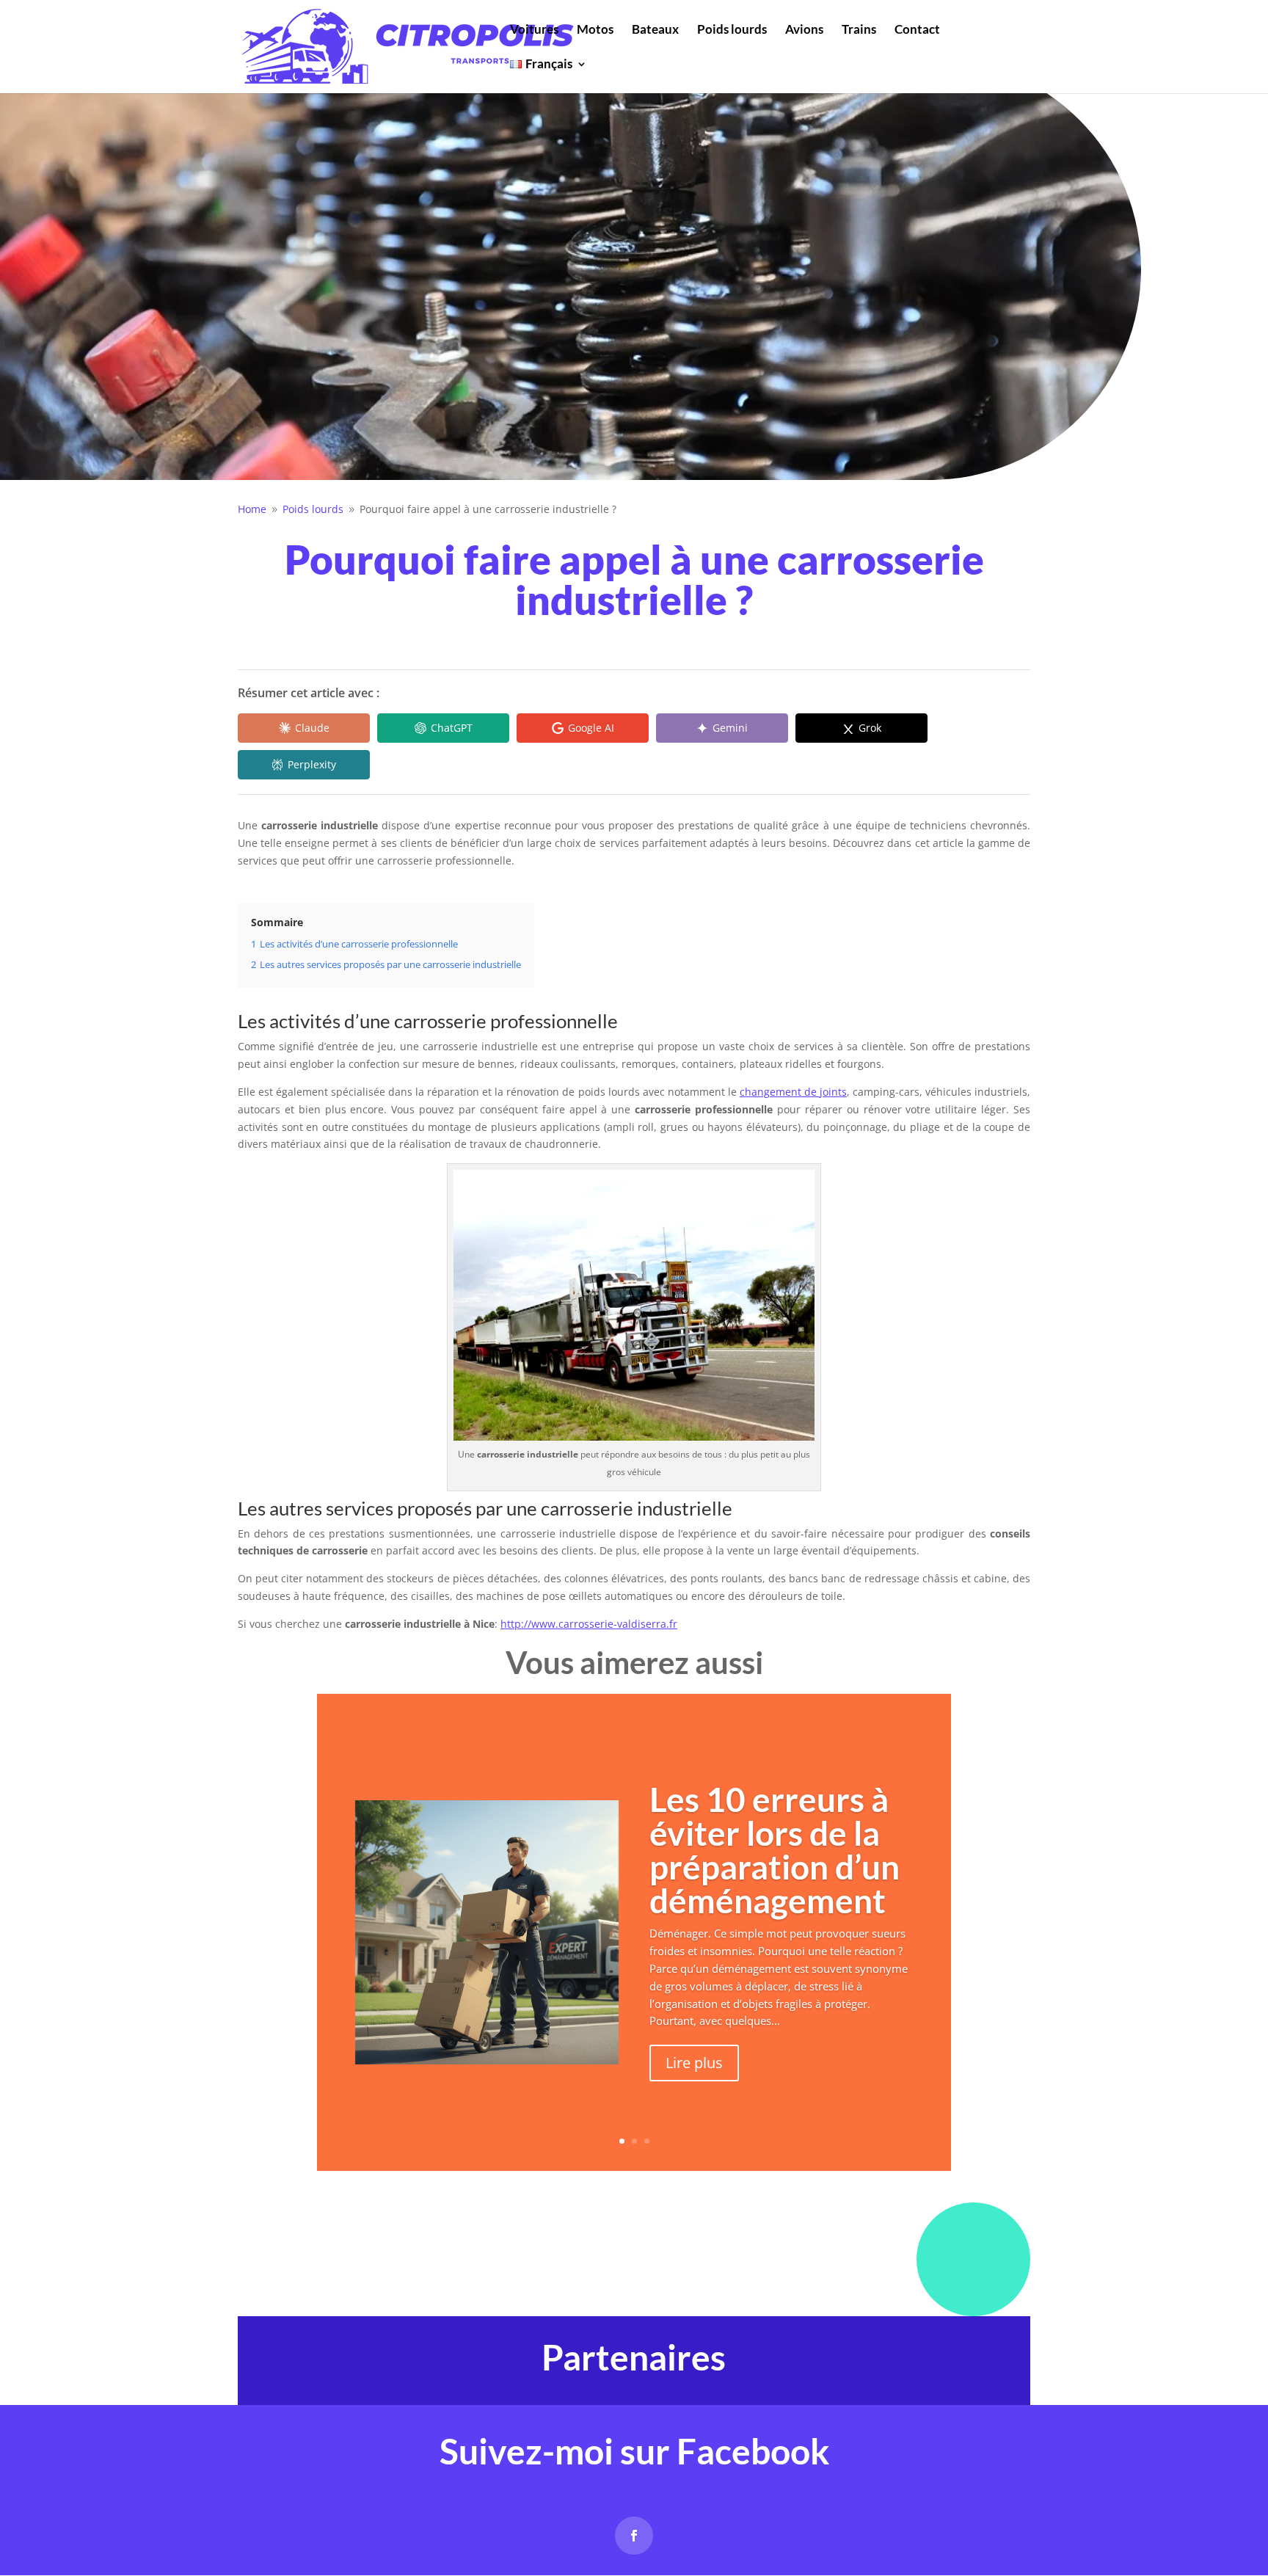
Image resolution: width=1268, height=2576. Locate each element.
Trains (859, 30)
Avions (804, 30)
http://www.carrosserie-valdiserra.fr (589, 1624)
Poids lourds (732, 30)
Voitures (534, 30)
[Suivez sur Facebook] (634, 2536)
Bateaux (655, 30)
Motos (595, 30)
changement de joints (793, 1092)
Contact (917, 30)
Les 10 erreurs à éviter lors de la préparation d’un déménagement (775, 1850)
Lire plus (694, 2063)
